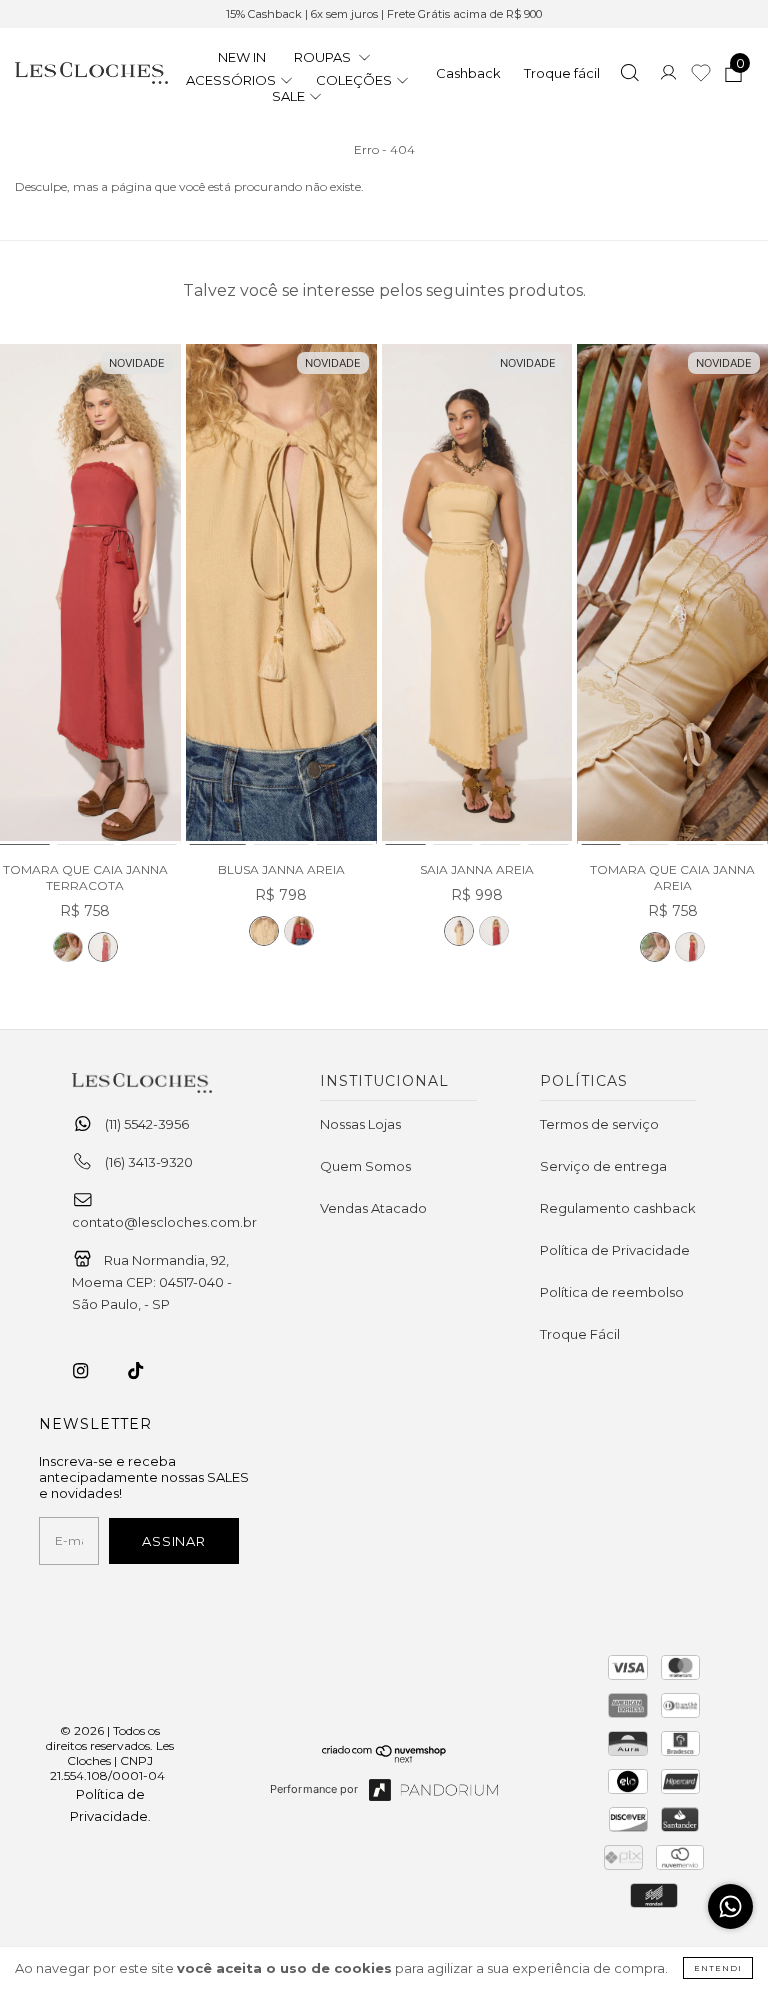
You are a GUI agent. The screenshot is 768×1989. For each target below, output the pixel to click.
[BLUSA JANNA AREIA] (281, 595)
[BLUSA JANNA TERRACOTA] (299, 931)
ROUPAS (324, 57)
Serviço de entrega (603, 1166)
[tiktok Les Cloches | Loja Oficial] (147, 1371)
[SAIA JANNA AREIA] (477, 595)
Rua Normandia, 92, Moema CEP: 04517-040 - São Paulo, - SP (152, 1282)
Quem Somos (365, 1166)
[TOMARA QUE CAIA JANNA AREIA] (68, 947)
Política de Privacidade (615, 1250)
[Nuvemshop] (384, 1758)
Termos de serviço (599, 1124)
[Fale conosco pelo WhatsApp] (730, 1906)
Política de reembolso (612, 1292)
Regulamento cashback (618, 1208)
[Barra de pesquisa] (629, 75)
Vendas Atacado (373, 1208)
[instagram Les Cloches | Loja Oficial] (92, 1371)
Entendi (718, 1968)
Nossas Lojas (360, 1124)
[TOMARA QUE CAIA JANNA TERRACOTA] (103, 947)
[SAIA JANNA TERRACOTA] (494, 931)
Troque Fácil (580, 1334)
